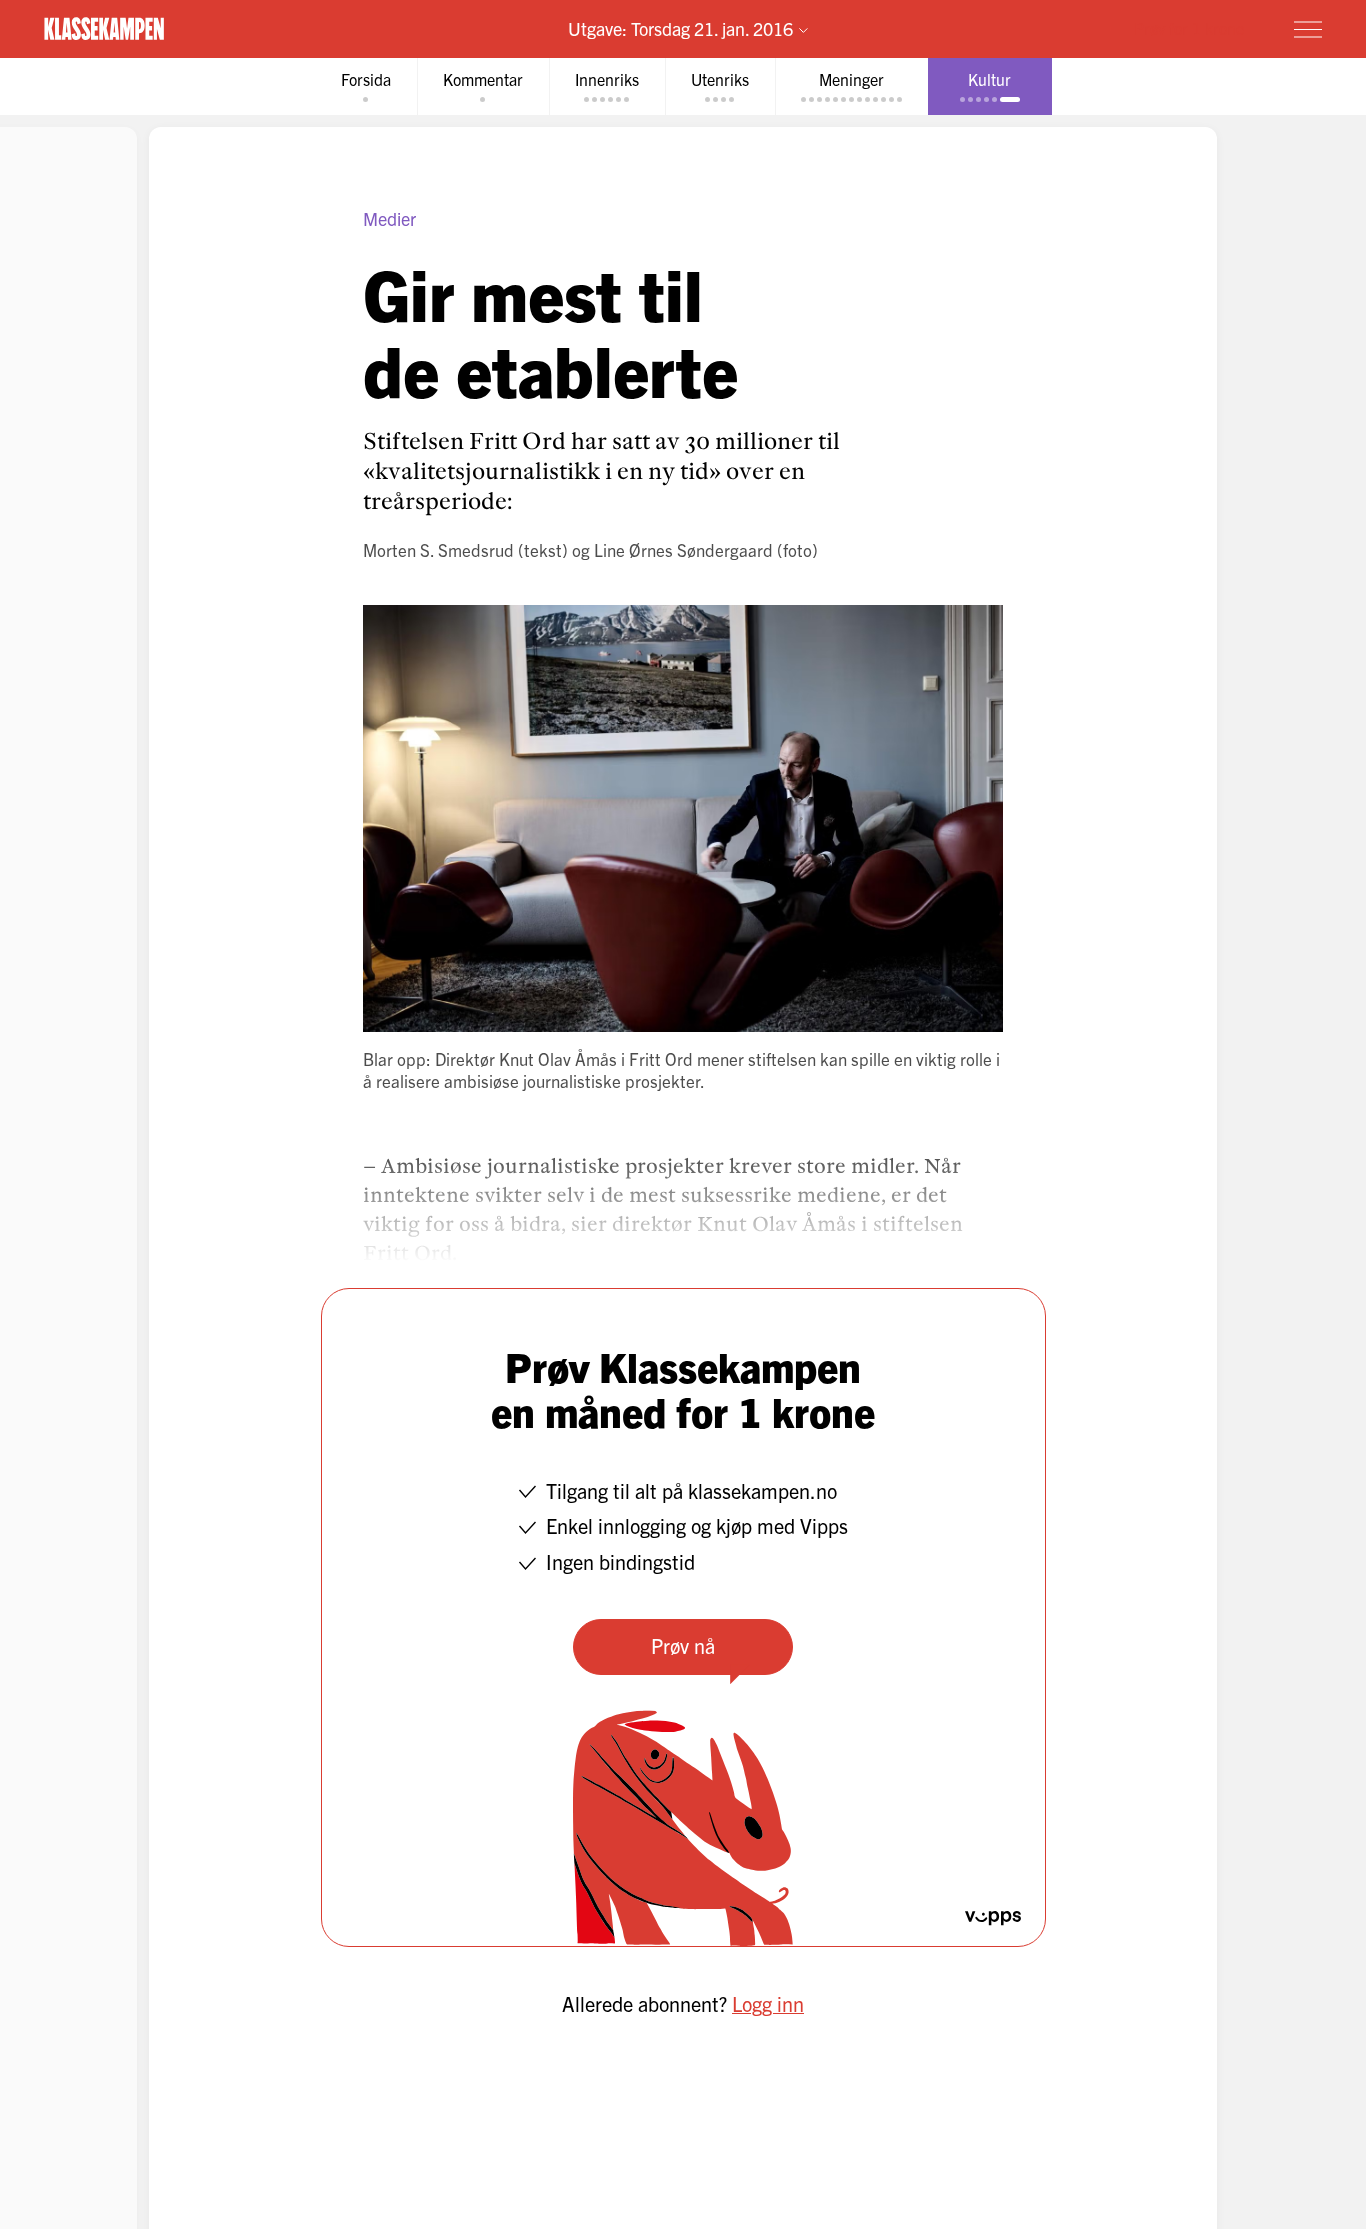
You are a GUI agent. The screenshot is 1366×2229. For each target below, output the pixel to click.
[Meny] (1308, 29)
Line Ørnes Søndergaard (683, 549)
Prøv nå (683, 1645)
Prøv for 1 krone (1189, 28)
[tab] (366, 86)
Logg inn (768, 2003)
